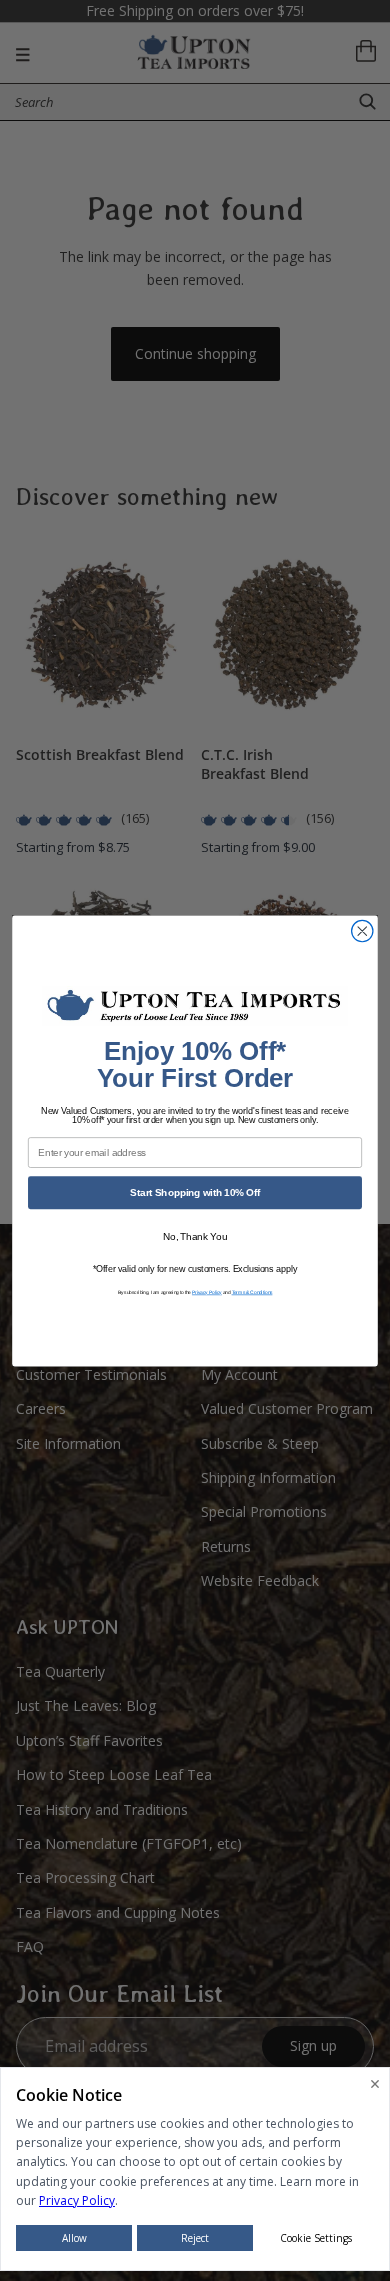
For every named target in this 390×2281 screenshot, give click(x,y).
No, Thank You (195, 1236)
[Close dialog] (362, 930)
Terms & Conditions (252, 1291)
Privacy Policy (207, 1291)
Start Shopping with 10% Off (194, 1192)
